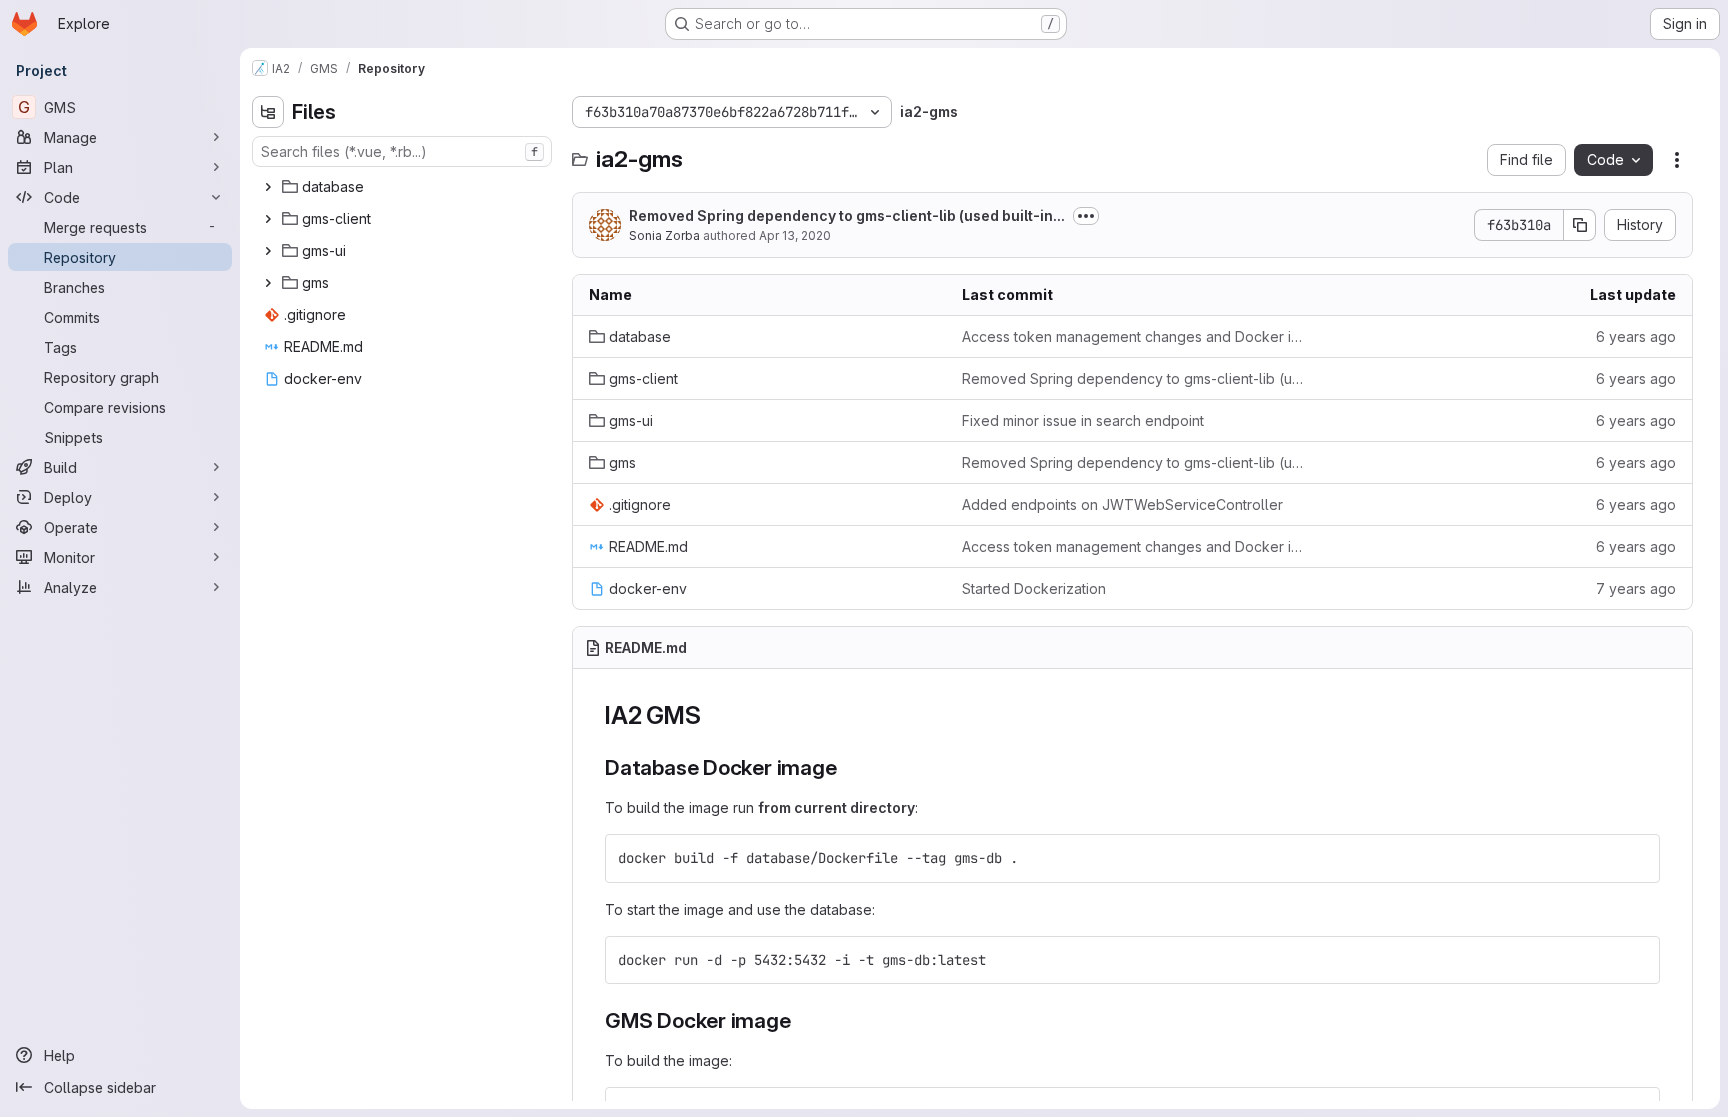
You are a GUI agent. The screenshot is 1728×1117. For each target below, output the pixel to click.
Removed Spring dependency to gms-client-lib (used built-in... (847, 215)
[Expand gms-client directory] (268, 219)
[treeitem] (404, 187)
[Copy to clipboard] (1636, 858)
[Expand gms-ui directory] (268, 251)
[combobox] (402, 151)
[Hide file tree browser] (268, 112)
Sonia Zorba (664, 235)
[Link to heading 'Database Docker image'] (848, 767)
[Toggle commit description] (1086, 216)
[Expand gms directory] (268, 283)
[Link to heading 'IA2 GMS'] (713, 715)
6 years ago (1636, 336)
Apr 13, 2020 (795, 235)
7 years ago (1636, 588)
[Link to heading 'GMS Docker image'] (802, 1020)
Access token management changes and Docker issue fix (1132, 336)
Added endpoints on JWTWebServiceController (1122, 504)
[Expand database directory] (268, 187)
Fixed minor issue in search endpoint (1083, 420)
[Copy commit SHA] (1580, 225)
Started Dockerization (1034, 588)
